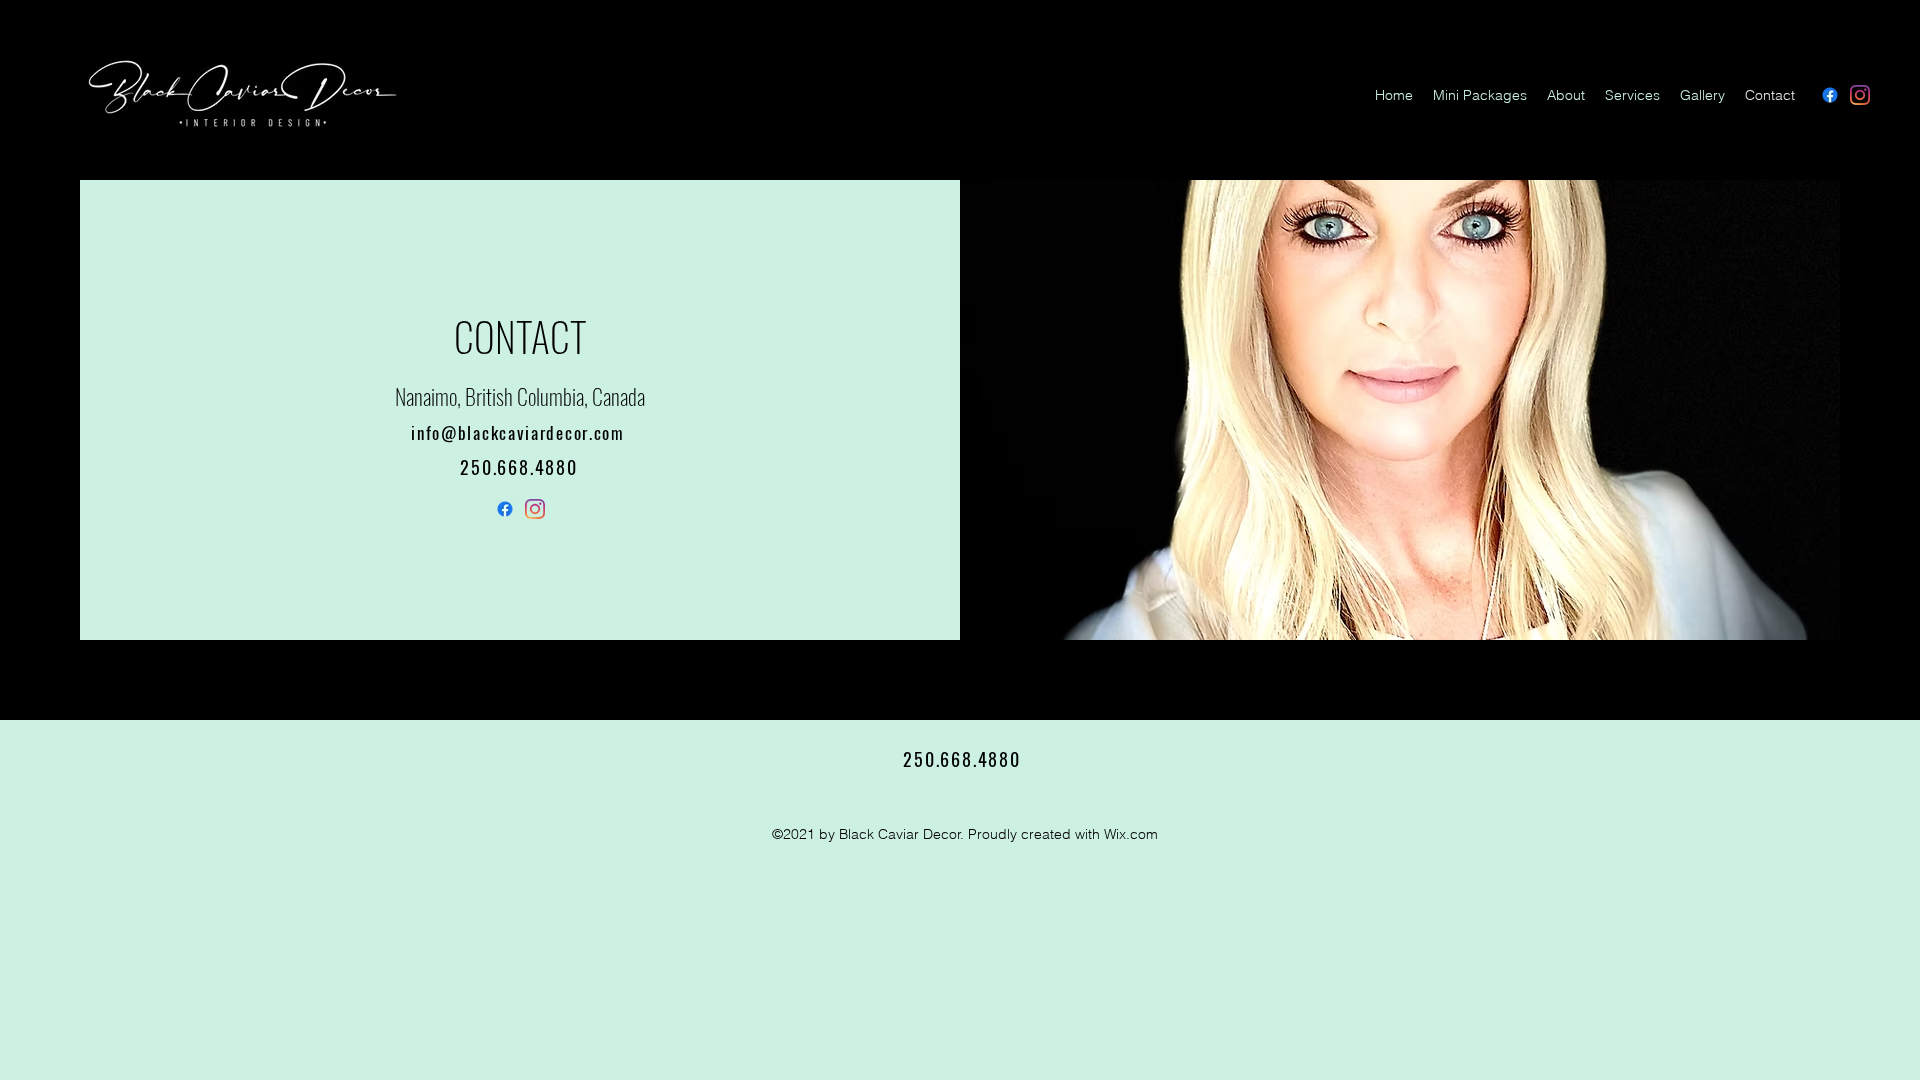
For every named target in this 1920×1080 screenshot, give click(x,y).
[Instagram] (1860, 95)
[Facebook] (1830, 95)
